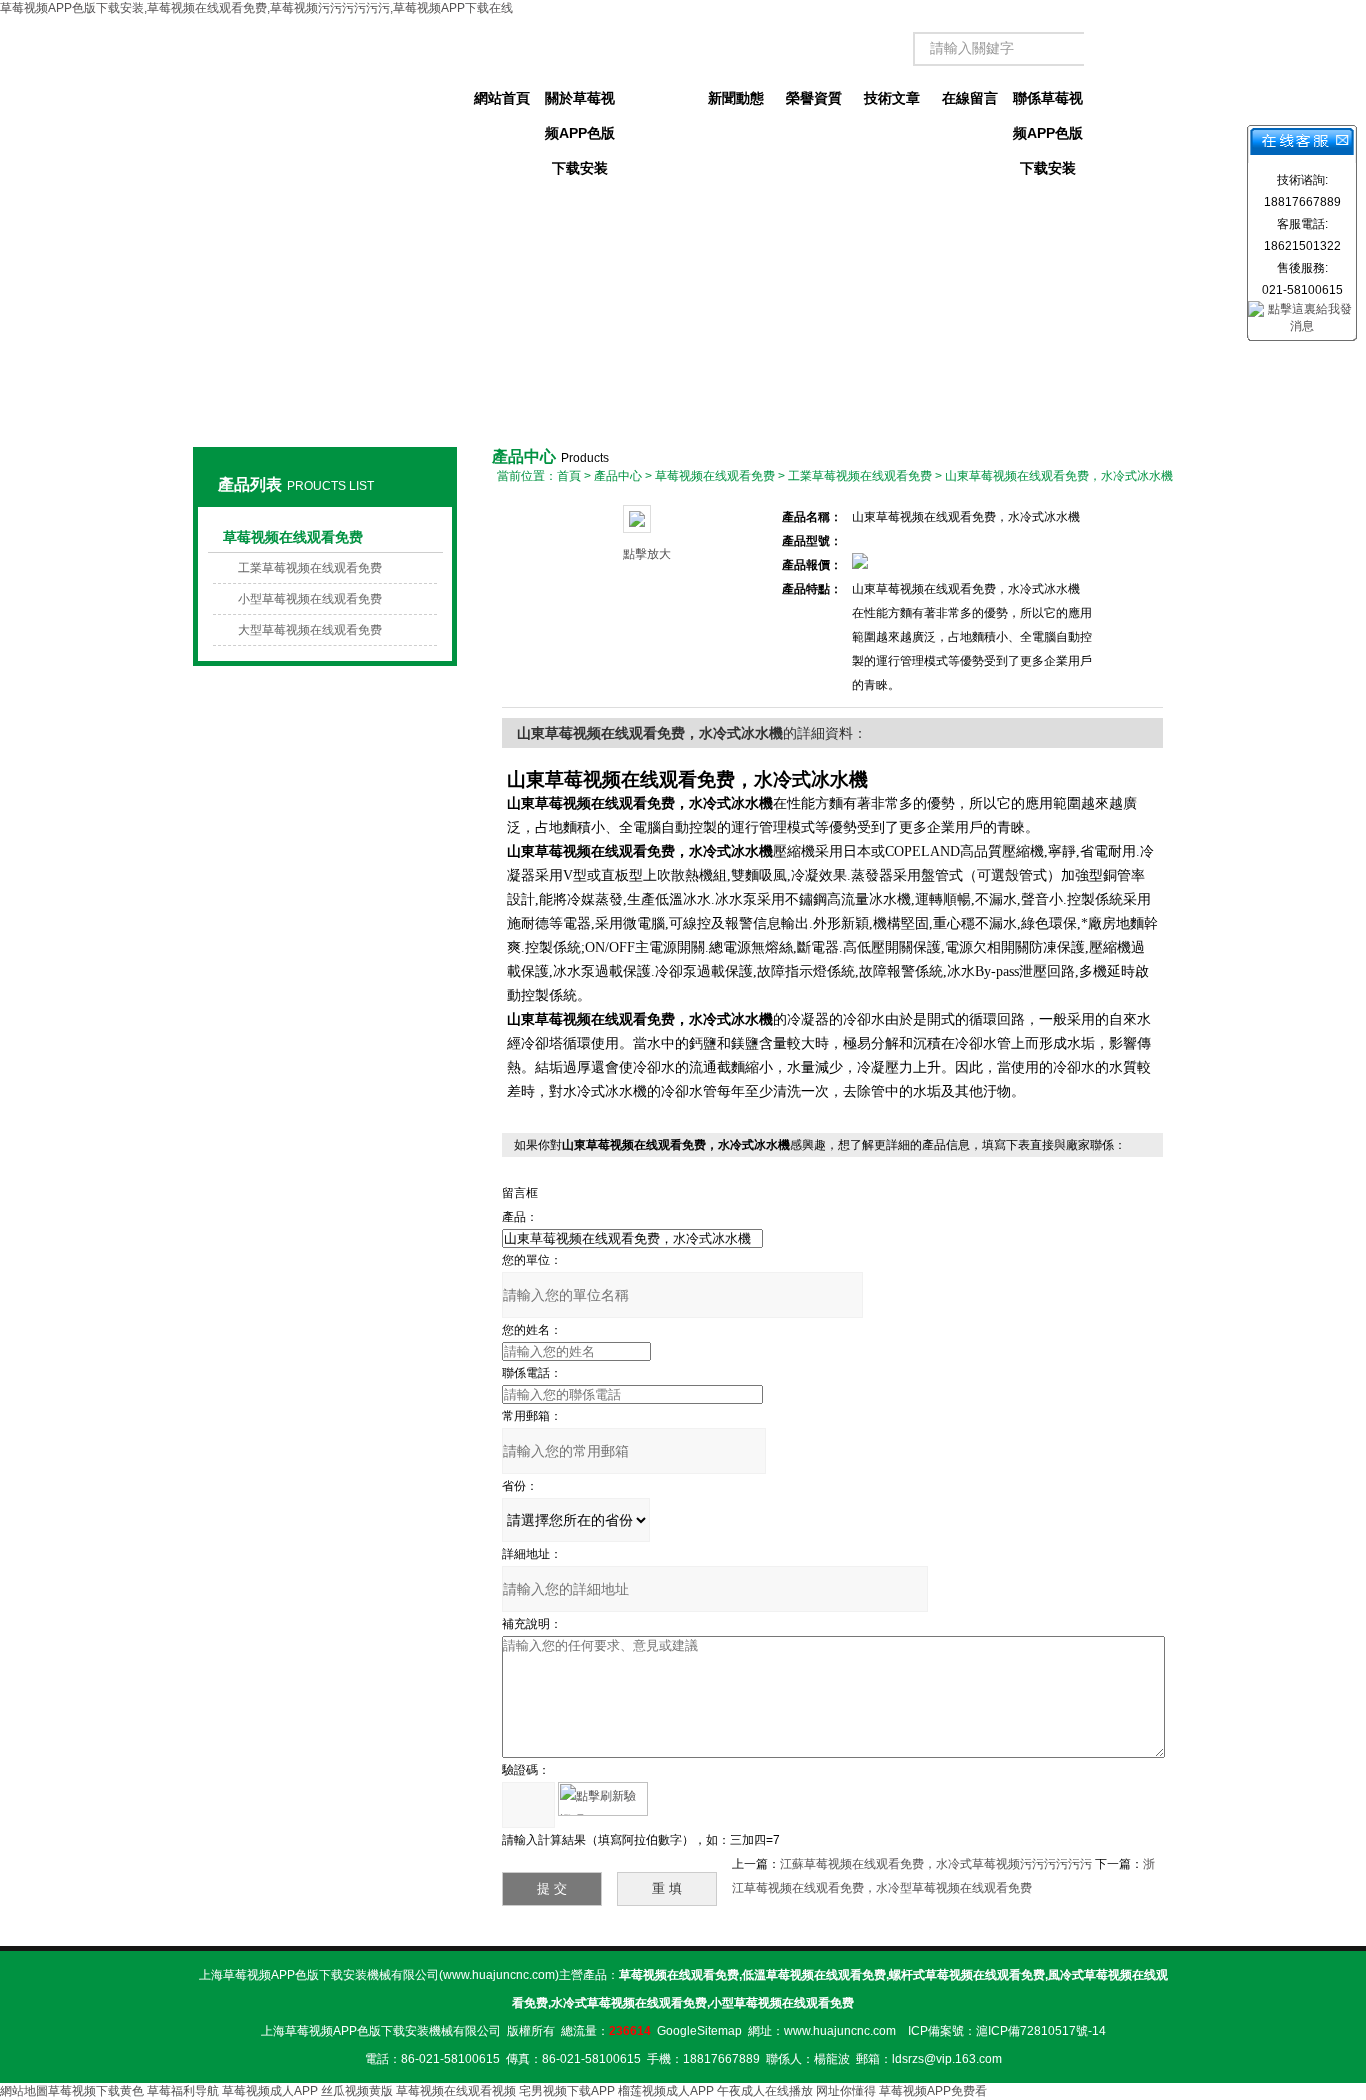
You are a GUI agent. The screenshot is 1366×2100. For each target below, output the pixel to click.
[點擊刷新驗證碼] (603, 1799)
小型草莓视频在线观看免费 (310, 599)
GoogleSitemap (699, 2031)
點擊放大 (647, 554)
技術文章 (892, 98)
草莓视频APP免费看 (933, 2091)
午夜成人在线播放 (765, 2091)
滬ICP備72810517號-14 (1041, 2031)
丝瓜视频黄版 (357, 2091)
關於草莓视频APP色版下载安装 (580, 103)
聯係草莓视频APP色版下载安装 (1048, 103)
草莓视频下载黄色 (96, 2091)
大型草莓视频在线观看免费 (310, 630)
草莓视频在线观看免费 (293, 537)
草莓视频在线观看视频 (456, 2091)
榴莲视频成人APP (666, 2091)
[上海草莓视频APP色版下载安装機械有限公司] (324, 80)
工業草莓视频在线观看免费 (310, 568)
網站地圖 (24, 2091)
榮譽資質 (814, 98)
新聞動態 (736, 98)
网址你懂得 (846, 2091)
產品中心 (658, 98)
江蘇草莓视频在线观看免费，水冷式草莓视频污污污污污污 (936, 1864)
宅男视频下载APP (567, 2091)
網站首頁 (502, 98)
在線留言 (970, 98)
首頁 (569, 476)
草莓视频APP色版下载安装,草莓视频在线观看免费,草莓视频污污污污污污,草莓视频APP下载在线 (256, 8)
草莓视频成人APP (270, 2091)
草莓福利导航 (183, 2091)
